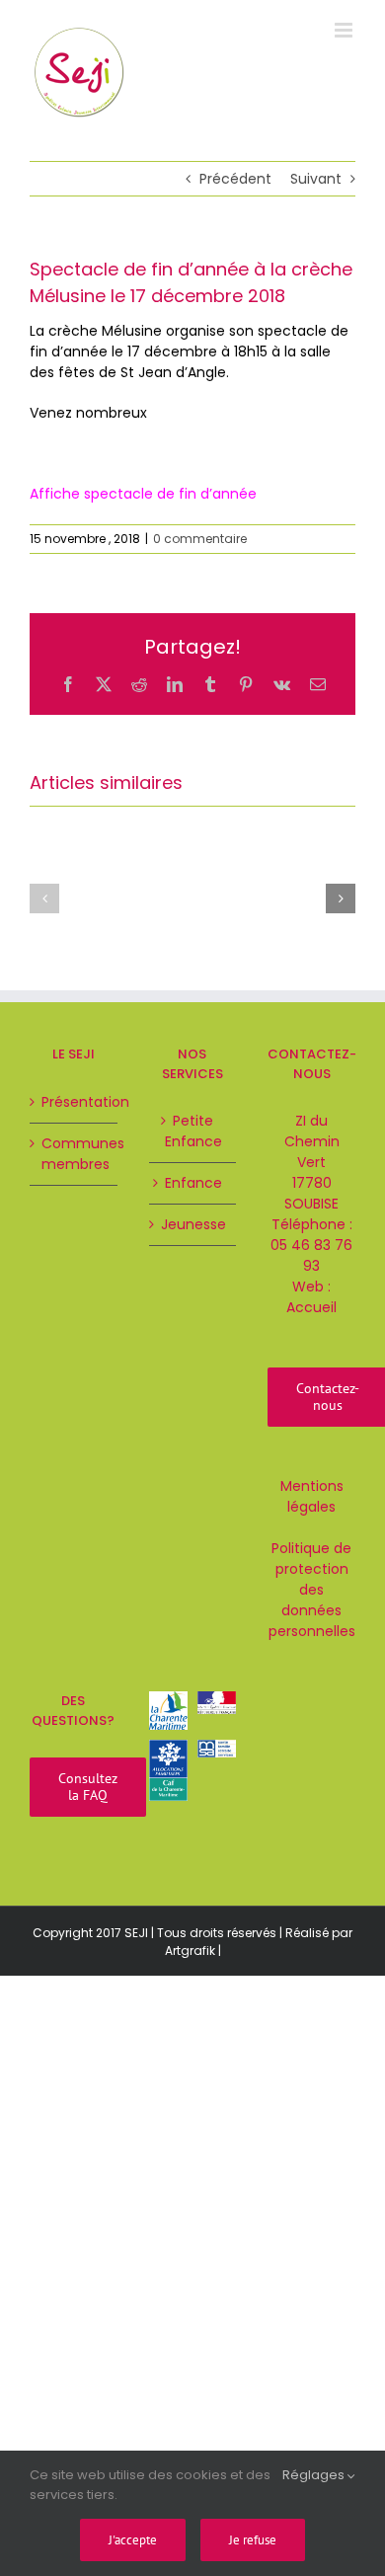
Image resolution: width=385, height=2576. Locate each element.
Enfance (193, 1183)
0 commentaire (200, 539)
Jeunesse (193, 1224)
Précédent (235, 179)
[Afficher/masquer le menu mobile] (345, 30)
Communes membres (75, 1154)
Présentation (75, 1102)
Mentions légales (312, 1496)
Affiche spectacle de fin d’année (143, 494)
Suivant (316, 179)
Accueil (311, 1307)
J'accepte (133, 2540)
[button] (44, 898)
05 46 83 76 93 (311, 1255)
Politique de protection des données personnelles (312, 1590)
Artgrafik (190, 1951)
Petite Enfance (193, 1131)
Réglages (315, 2475)
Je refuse (253, 2540)
